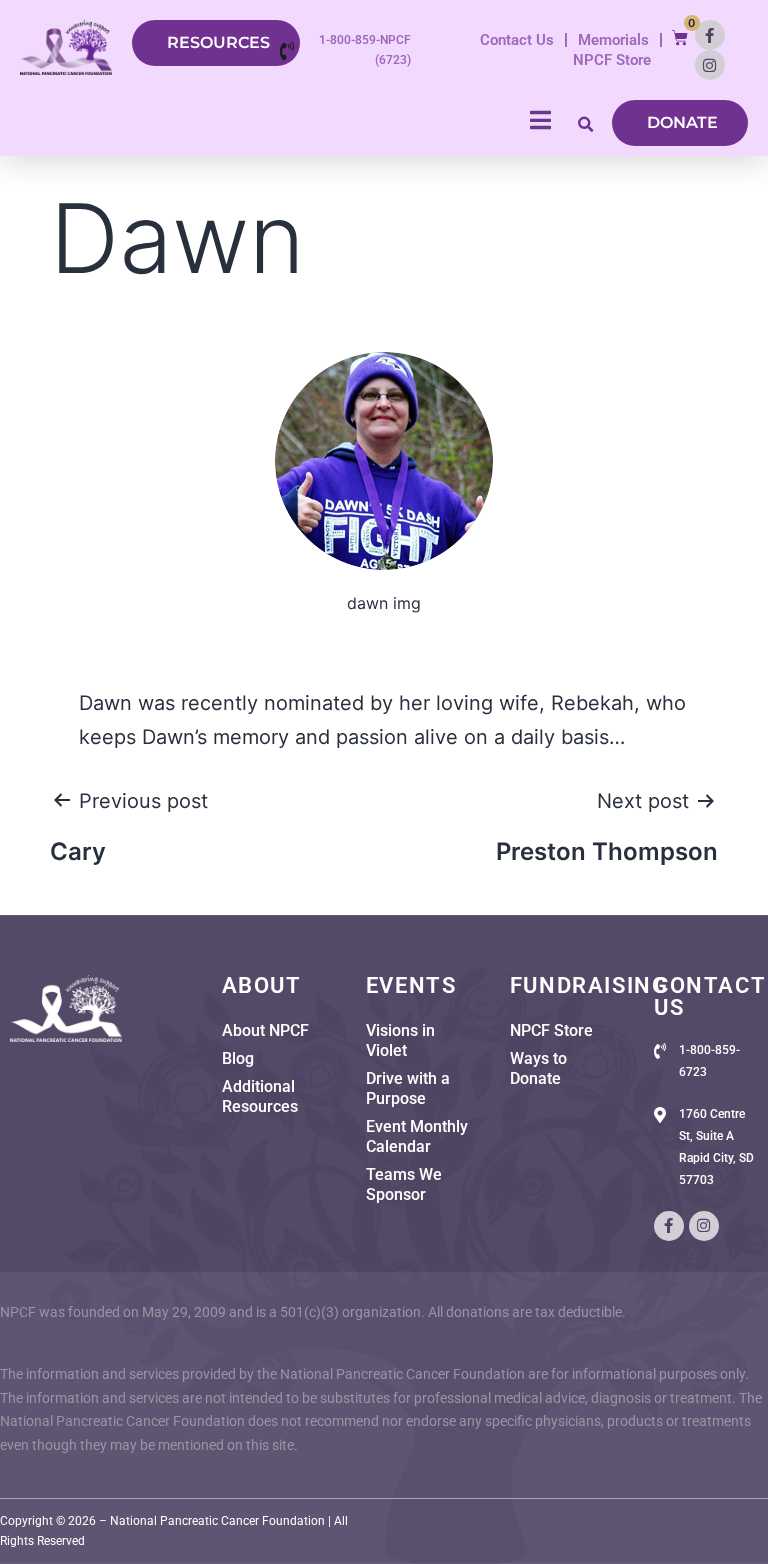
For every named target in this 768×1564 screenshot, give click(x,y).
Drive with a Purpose (408, 1088)
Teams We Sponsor (404, 1184)
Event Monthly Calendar (417, 1136)
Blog (238, 1058)
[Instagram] (710, 65)
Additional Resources (260, 1096)
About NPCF (265, 1030)
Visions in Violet (400, 1040)
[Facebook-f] (710, 35)
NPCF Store (612, 60)
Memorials (613, 40)
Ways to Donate (538, 1068)
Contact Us (517, 40)
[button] (680, 37)
